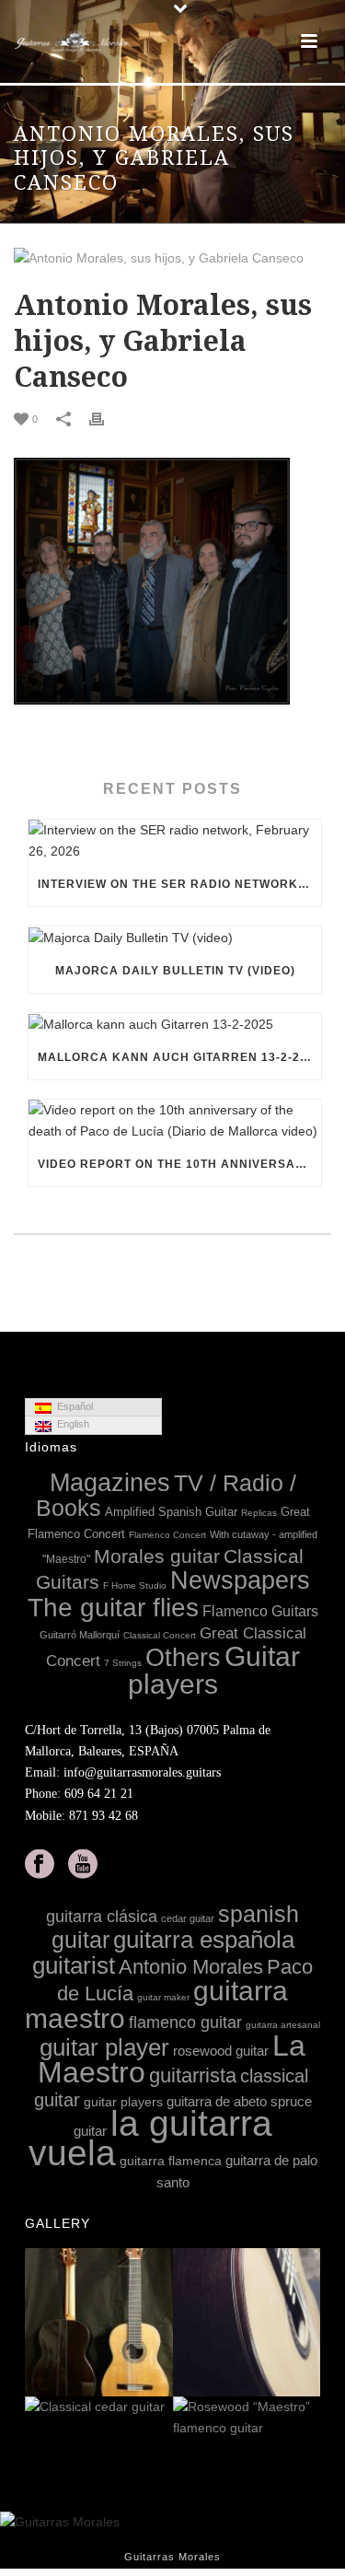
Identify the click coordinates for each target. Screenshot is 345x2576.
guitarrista (193, 2075)
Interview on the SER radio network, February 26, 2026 (179, 884)
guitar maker (163, 1997)
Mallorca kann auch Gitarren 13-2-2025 (179, 1057)
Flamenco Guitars (260, 1611)
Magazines (110, 1483)
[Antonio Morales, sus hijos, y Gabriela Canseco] (172, 258)
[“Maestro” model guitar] (305, 2323)
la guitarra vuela (150, 2138)
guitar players (123, 2102)
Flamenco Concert (167, 1535)
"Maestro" (66, 1559)
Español (72, 1406)
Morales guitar (157, 1556)
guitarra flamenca (171, 2161)
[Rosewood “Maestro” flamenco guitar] (305, 2419)
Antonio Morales (191, 1967)
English (70, 1424)
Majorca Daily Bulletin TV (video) (175, 971)
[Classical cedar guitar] (158, 2408)
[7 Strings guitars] (158, 2323)
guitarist (74, 1965)
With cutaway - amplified (264, 1534)
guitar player (104, 2047)
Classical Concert (160, 1635)
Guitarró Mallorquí (80, 1635)
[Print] (106, 419)
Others (183, 1658)
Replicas (259, 1513)
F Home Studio (135, 1585)
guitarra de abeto (217, 2101)
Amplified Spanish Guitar (171, 1512)
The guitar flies (113, 1608)
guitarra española (204, 1940)
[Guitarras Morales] (74, 41)
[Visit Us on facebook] (40, 1865)
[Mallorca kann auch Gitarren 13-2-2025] (175, 1024)
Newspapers (240, 1580)
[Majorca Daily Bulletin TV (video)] (175, 938)
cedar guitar (188, 1918)
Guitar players (214, 1670)
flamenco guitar (185, 2022)
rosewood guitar (221, 2051)
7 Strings (123, 1663)
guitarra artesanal (283, 2025)
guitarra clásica (102, 1917)
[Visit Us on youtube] (83, 1865)
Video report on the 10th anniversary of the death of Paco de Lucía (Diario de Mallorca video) (179, 1164)
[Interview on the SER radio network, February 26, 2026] (175, 841)
